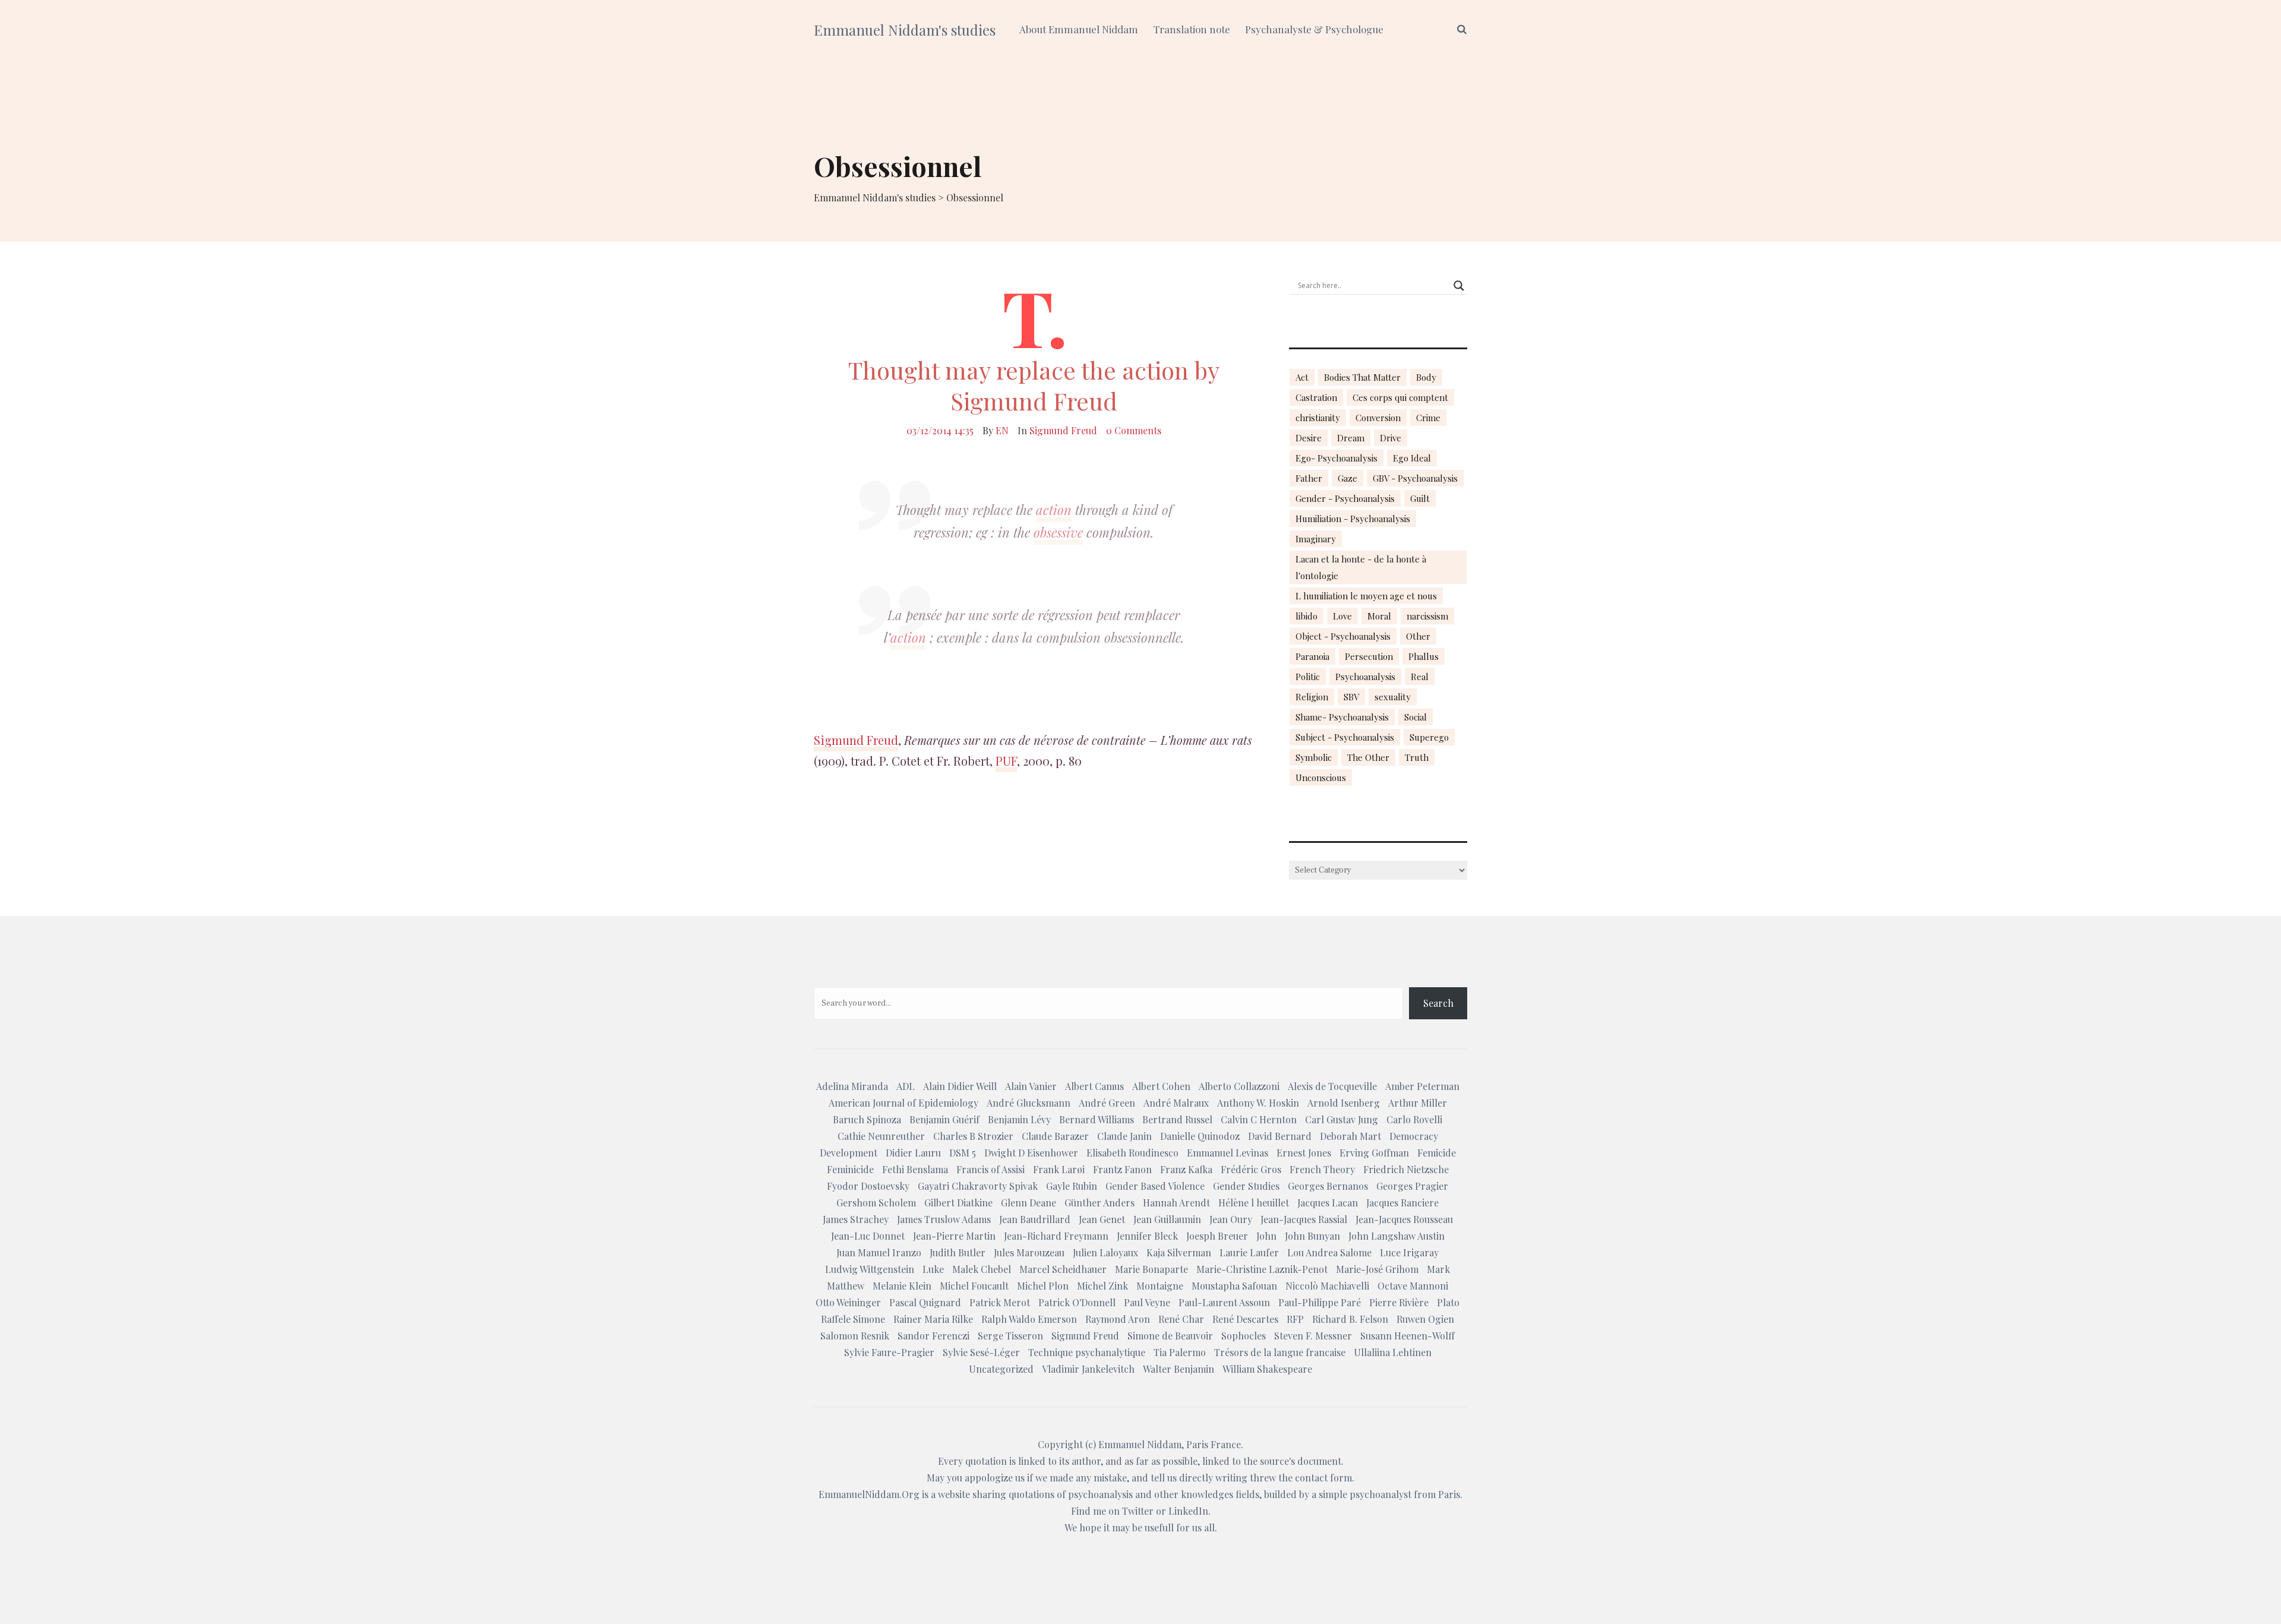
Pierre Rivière (1399, 1302)
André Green (1107, 1103)
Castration (1316, 397)
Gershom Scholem (876, 1203)
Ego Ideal (1412, 458)
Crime (1428, 418)
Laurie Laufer (1249, 1252)
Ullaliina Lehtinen (1393, 1352)
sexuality (1393, 697)
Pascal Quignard (925, 1302)
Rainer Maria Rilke (933, 1319)
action (1054, 510)
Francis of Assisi (991, 1169)
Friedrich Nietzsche (1406, 1169)
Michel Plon (1043, 1286)
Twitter (1138, 1511)
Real (1420, 677)
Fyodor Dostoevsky (868, 1186)
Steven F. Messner (1313, 1336)
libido (1307, 616)
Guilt (1420, 498)
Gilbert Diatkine (958, 1203)
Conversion (1378, 418)
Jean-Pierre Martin (954, 1236)
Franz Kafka (1186, 1169)
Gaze (1348, 478)
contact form (1323, 1478)
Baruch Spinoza (867, 1119)
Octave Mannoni (1413, 1286)
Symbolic (1314, 757)
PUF (1006, 761)
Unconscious (1321, 778)
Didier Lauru (913, 1153)
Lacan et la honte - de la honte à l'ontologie (1361, 567)
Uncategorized (1001, 1369)
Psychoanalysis (1365, 677)
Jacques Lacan (1328, 1203)
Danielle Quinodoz (1200, 1136)
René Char (1181, 1319)
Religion (1312, 697)
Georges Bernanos (1328, 1186)
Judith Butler (958, 1252)
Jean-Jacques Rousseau (1404, 1219)
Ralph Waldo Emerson (1029, 1319)
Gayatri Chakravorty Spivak (978, 1186)
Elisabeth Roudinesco (1132, 1153)
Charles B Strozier (973, 1136)
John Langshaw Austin (1397, 1236)
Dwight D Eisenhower (1031, 1153)
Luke (933, 1269)
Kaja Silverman (1179, 1252)
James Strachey (856, 1219)
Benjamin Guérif (944, 1119)
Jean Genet (1102, 1219)
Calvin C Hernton (1259, 1119)
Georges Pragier (1412, 1186)
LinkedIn (1188, 1511)
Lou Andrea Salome (1329, 1252)
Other (1418, 636)
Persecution (1369, 656)
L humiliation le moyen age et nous (1366, 596)
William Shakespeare (1267, 1369)
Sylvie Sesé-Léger (981, 1352)
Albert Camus (1094, 1086)
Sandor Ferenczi (933, 1336)
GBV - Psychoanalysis (1415, 478)
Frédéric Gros (1251, 1169)
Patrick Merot (1000, 1302)
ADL (906, 1086)
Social (1416, 717)
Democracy (1414, 1136)
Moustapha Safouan (1234, 1286)
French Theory (1322, 1169)
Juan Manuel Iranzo (879, 1252)
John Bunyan (1312, 1236)
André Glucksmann (1029, 1103)
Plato (1448, 1302)
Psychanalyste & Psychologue (1314, 29)
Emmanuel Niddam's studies (905, 30)
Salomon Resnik (855, 1336)
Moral (1379, 616)
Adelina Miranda (852, 1086)
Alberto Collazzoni (1239, 1086)
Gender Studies (1246, 1186)
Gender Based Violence (1155, 1186)
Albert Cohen (1161, 1086)
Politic (1308, 677)
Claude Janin (1124, 1136)
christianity (1318, 418)
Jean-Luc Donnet (868, 1236)
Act (1302, 377)
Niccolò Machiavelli (1327, 1286)
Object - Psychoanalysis (1343, 636)
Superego (1429, 737)
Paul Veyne (1147, 1302)
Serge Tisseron (1010, 1336)
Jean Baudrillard (1035, 1219)
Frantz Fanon (1122, 1169)
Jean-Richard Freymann (1056, 1236)
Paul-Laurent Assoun (1224, 1302)
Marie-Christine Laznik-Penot (1262, 1269)
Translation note (1192, 29)
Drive (1391, 438)
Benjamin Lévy (1019, 1119)
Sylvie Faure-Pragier (889, 1352)
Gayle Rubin (1072, 1186)
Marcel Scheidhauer (1063, 1269)
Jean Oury (1231, 1219)
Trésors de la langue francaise (1280, 1352)
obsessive (1058, 532)
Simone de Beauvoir (1170, 1336)
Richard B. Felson (1350, 1319)
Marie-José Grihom (1377, 1269)
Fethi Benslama (915, 1169)
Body (1426, 377)
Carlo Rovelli (1414, 1119)
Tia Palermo (1180, 1352)
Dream (1351, 438)
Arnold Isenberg (1344, 1103)
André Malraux (1176, 1103)
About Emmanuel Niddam (1079, 29)
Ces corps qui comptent (1400, 397)
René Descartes (1245, 1319)
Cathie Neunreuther (881, 1136)
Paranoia (1312, 656)
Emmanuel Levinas (1228, 1153)
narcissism (1427, 616)
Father (1309, 478)
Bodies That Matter (1362, 377)
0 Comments (1134, 430)
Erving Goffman (1374, 1153)
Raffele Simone (853, 1319)
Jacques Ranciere (1402, 1203)
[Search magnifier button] (1459, 286)
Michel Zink (1102, 1286)
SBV (1351, 697)
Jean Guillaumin (1167, 1219)
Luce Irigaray (1409, 1252)
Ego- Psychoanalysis (1337, 458)
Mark (1438, 1269)
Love (1342, 616)
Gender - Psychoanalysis (1345, 498)
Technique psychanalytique (1087, 1352)
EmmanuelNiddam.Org (869, 1494)
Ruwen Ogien (1425, 1319)
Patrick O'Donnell (1077, 1302)
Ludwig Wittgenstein (870, 1269)
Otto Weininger (848, 1302)
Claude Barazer (1055, 1136)
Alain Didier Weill (960, 1086)
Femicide (1437, 1153)
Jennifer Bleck (1147, 1236)
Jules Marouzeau (1029, 1252)
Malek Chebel (982, 1269)
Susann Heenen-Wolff (1408, 1336)
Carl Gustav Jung (1342, 1119)
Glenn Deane (1029, 1203)
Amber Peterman (1422, 1086)
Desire (1309, 438)
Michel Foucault (974, 1286)
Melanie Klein (902, 1286)
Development (849, 1153)
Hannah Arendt (1176, 1203)
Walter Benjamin (1179, 1369)
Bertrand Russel (1177, 1119)
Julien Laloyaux (1105, 1252)
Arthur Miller (1418, 1103)
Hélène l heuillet (1254, 1203)
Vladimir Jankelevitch (1088, 1369)
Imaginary (1316, 539)
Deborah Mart (1350, 1136)
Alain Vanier (1031, 1086)
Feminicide (850, 1169)
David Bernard (1280, 1136)
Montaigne (1160, 1286)
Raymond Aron (1118, 1319)
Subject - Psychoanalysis (1345, 737)
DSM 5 (963, 1153)
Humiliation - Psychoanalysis (1353, 519)
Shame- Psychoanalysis (1342, 717)
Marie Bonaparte (1151, 1269)
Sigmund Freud (1063, 430)
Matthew (846, 1286)
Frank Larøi (1059, 1169)
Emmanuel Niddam (1140, 1444)
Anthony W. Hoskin (1258, 1103)
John (1266, 1236)
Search (1438, 1003)
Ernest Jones (1304, 1153)
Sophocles (1244, 1336)
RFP (1295, 1319)
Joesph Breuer (1217, 1236)
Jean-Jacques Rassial (1304, 1219)
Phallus (1424, 656)
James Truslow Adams (944, 1219)
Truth (1417, 757)
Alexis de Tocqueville (1332, 1086)
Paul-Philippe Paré (1320, 1302)
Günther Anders (1100, 1203)
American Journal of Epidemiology (903, 1103)
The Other (1368, 757)
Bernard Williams (1097, 1119)
